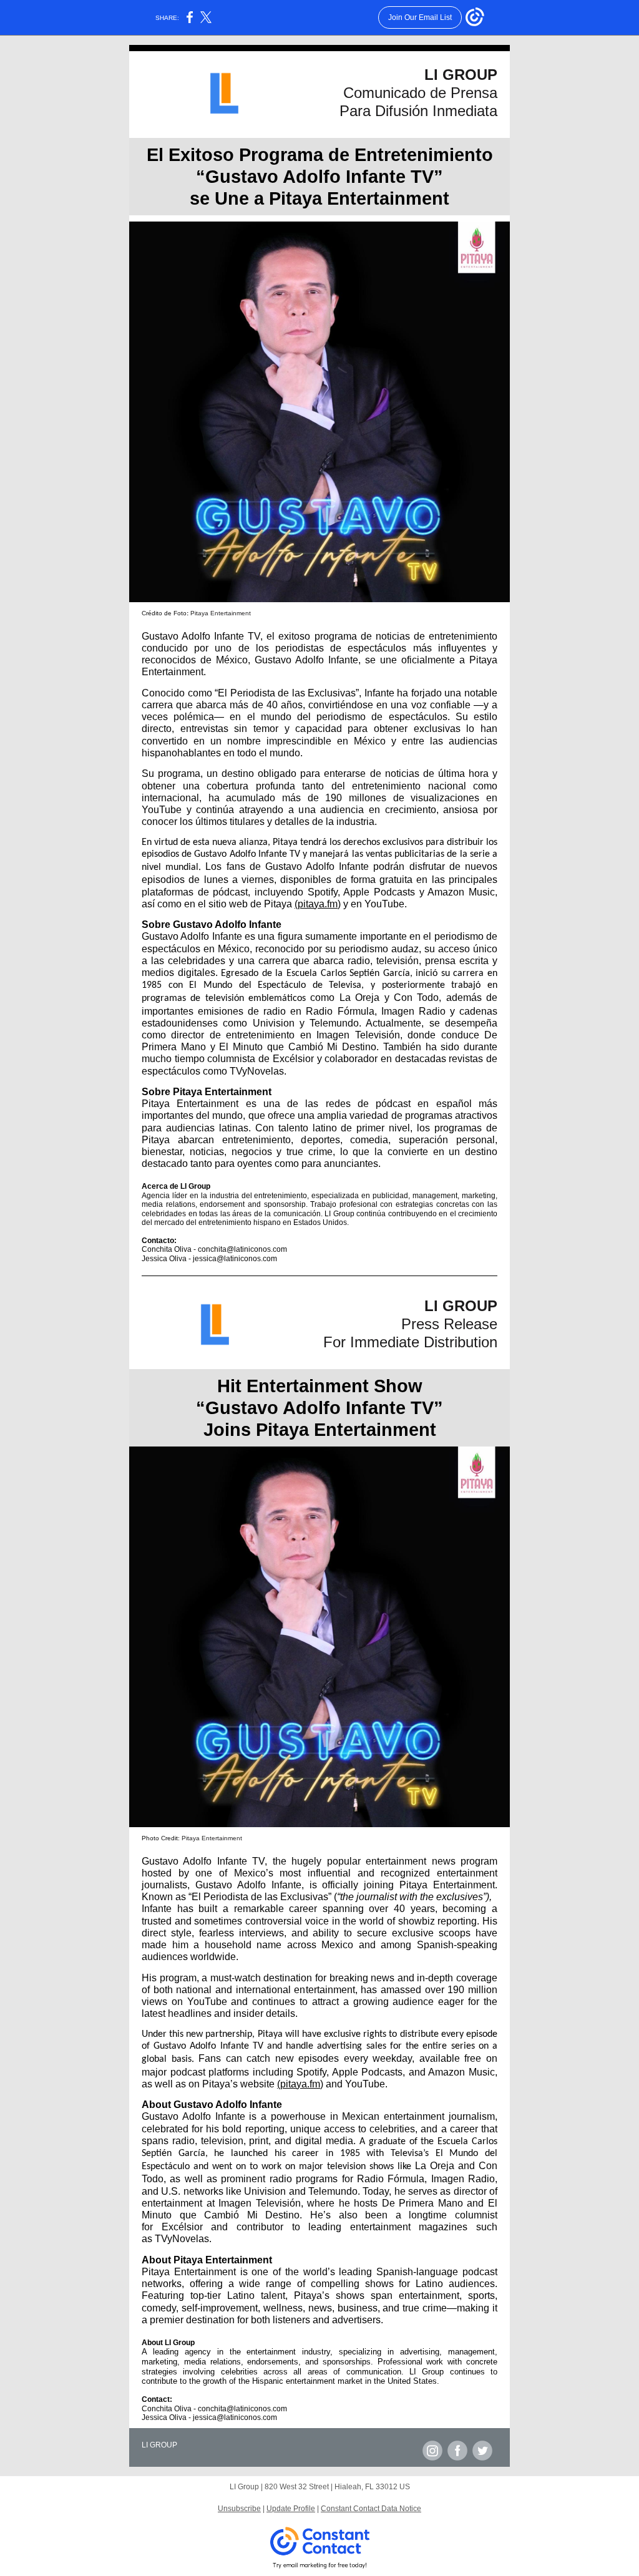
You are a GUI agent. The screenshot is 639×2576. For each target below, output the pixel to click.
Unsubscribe (239, 2509)
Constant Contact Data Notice (371, 2509)
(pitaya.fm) (318, 904)
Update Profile (291, 2509)
